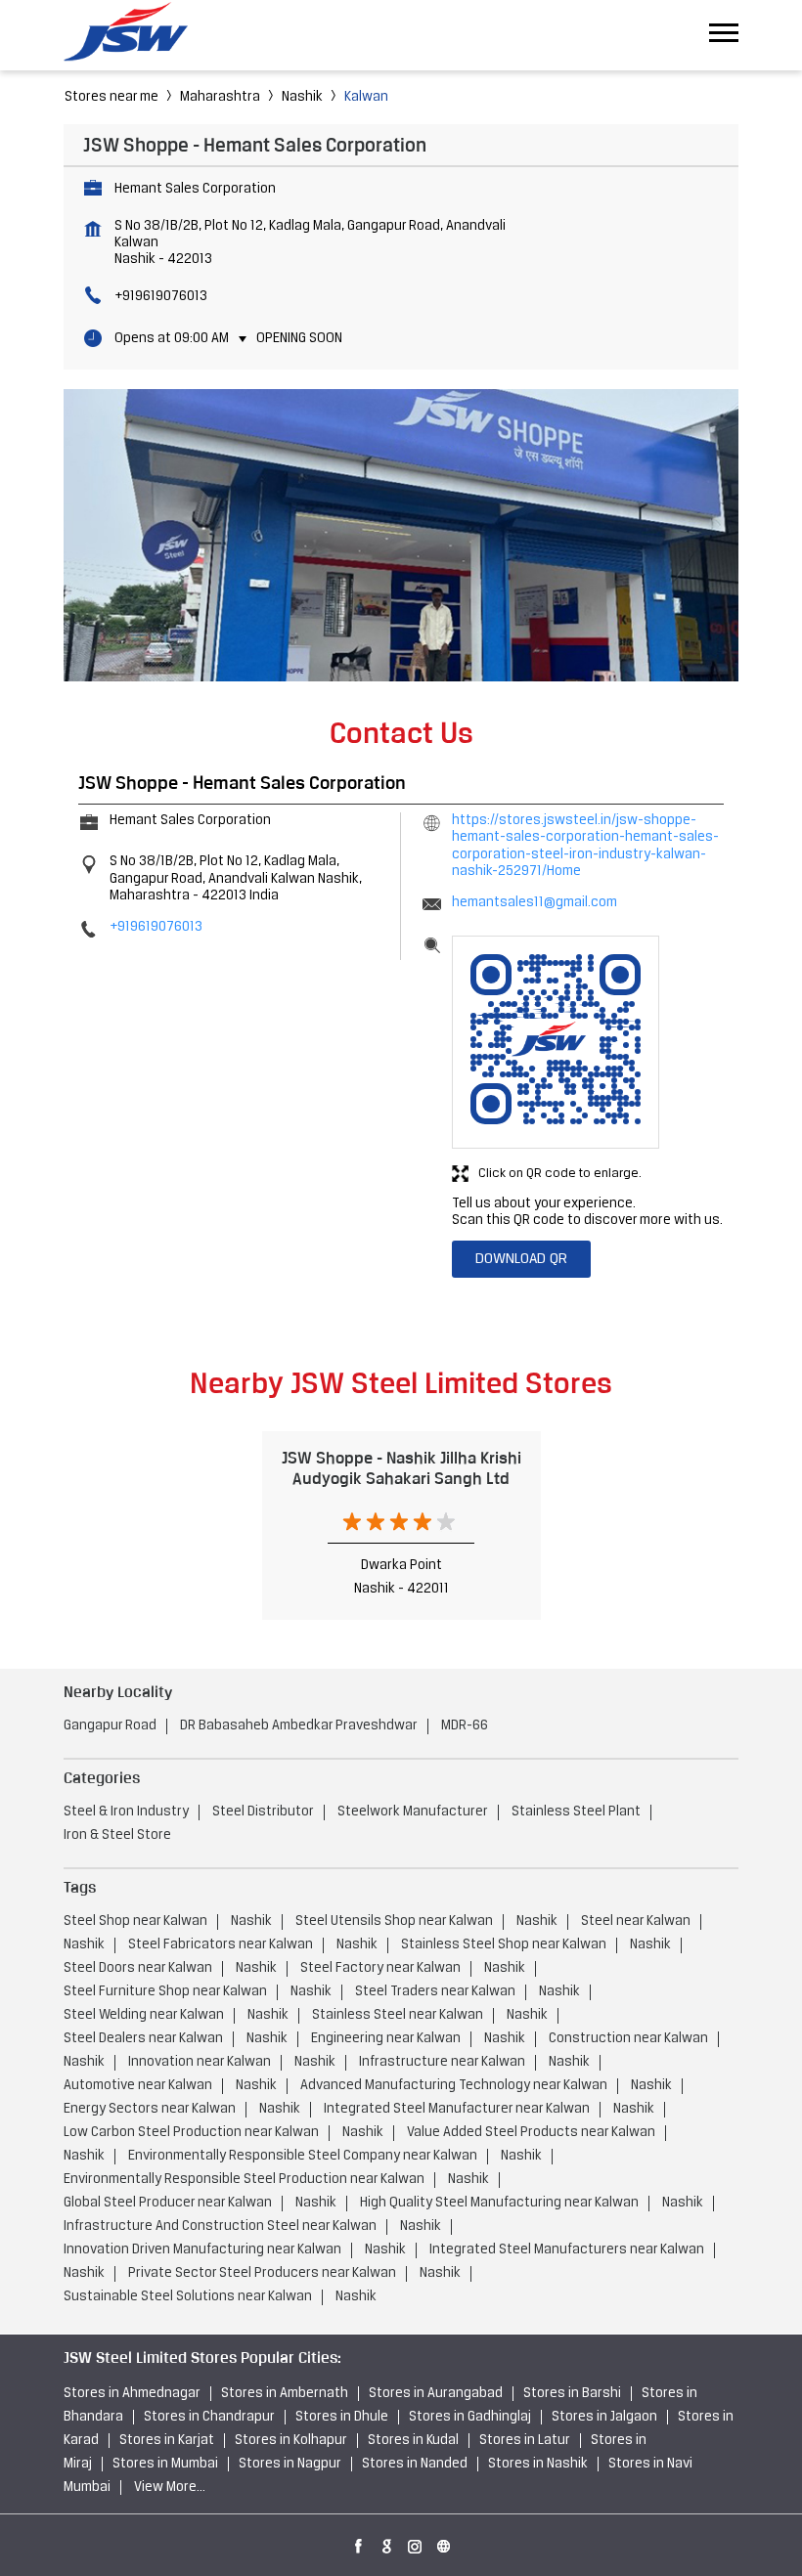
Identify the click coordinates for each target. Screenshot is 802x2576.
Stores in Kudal (413, 2441)
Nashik (302, 97)
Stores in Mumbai (165, 2464)
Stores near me (111, 97)
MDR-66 (465, 1726)
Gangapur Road (110, 1726)
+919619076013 (161, 297)
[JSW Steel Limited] (137, 35)
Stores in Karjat (167, 2441)
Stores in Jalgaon (604, 2417)
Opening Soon (299, 339)
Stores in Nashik (538, 2464)
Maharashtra (220, 97)
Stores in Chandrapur (209, 2417)
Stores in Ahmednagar (132, 2394)
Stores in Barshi (572, 2394)
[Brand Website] (444, 2543)
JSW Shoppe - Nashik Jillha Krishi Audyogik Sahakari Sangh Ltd (401, 1468)
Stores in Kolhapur (291, 2441)
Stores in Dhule (342, 2417)
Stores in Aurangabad (436, 2394)
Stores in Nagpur (290, 2464)
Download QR (521, 1259)
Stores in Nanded (415, 2464)
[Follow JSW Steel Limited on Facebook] (359, 2543)
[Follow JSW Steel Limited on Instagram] (416, 2543)
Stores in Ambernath (285, 2394)
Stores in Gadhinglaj (470, 2417)
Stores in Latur (525, 2441)
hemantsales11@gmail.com (535, 903)
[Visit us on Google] (387, 2543)
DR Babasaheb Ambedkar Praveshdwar (299, 1726)
